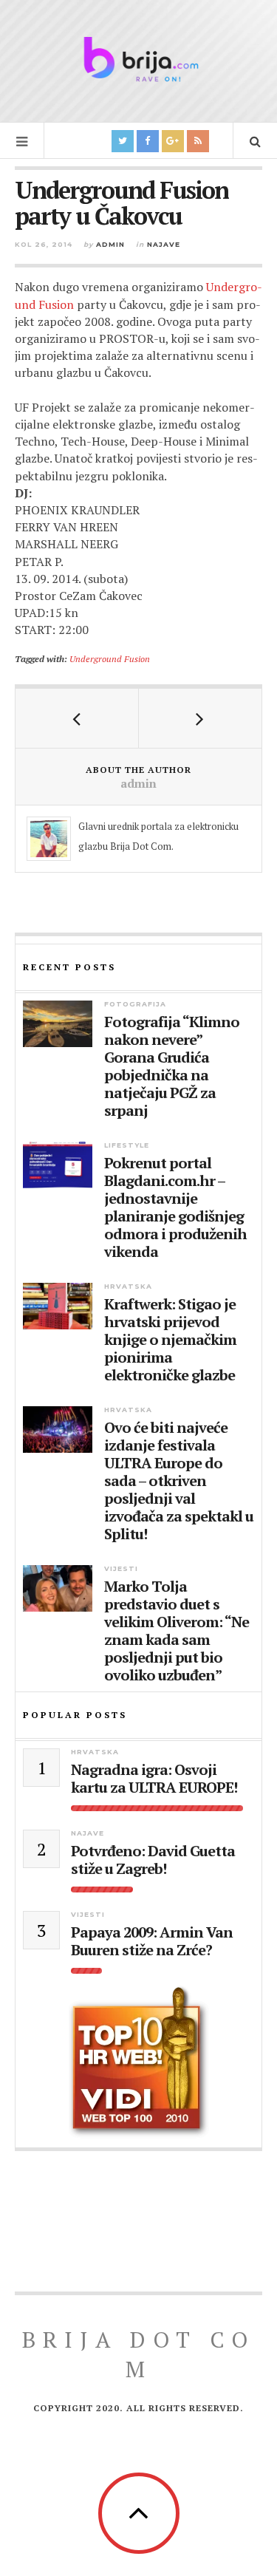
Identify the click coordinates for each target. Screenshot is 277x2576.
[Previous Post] (77, 718)
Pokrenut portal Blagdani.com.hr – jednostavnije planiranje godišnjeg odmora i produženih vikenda (175, 1207)
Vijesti (121, 1568)
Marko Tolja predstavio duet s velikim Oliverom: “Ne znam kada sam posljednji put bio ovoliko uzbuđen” (177, 1631)
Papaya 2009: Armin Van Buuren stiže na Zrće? (152, 1941)
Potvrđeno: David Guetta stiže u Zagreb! (153, 1860)
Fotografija (135, 1004)
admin (110, 244)
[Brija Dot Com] (139, 59)
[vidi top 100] (138, 2062)
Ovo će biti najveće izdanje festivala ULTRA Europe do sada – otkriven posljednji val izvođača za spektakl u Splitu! (179, 1481)
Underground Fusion (110, 658)
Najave (164, 244)
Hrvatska (128, 1286)
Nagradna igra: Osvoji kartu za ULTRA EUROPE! (154, 1779)
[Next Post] (201, 718)
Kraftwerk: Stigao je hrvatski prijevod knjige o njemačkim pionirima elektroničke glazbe (170, 1340)
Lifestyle (127, 1145)
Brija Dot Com (138, 2354)
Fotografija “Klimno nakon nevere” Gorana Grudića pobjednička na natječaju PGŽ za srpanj (172, 1066)
